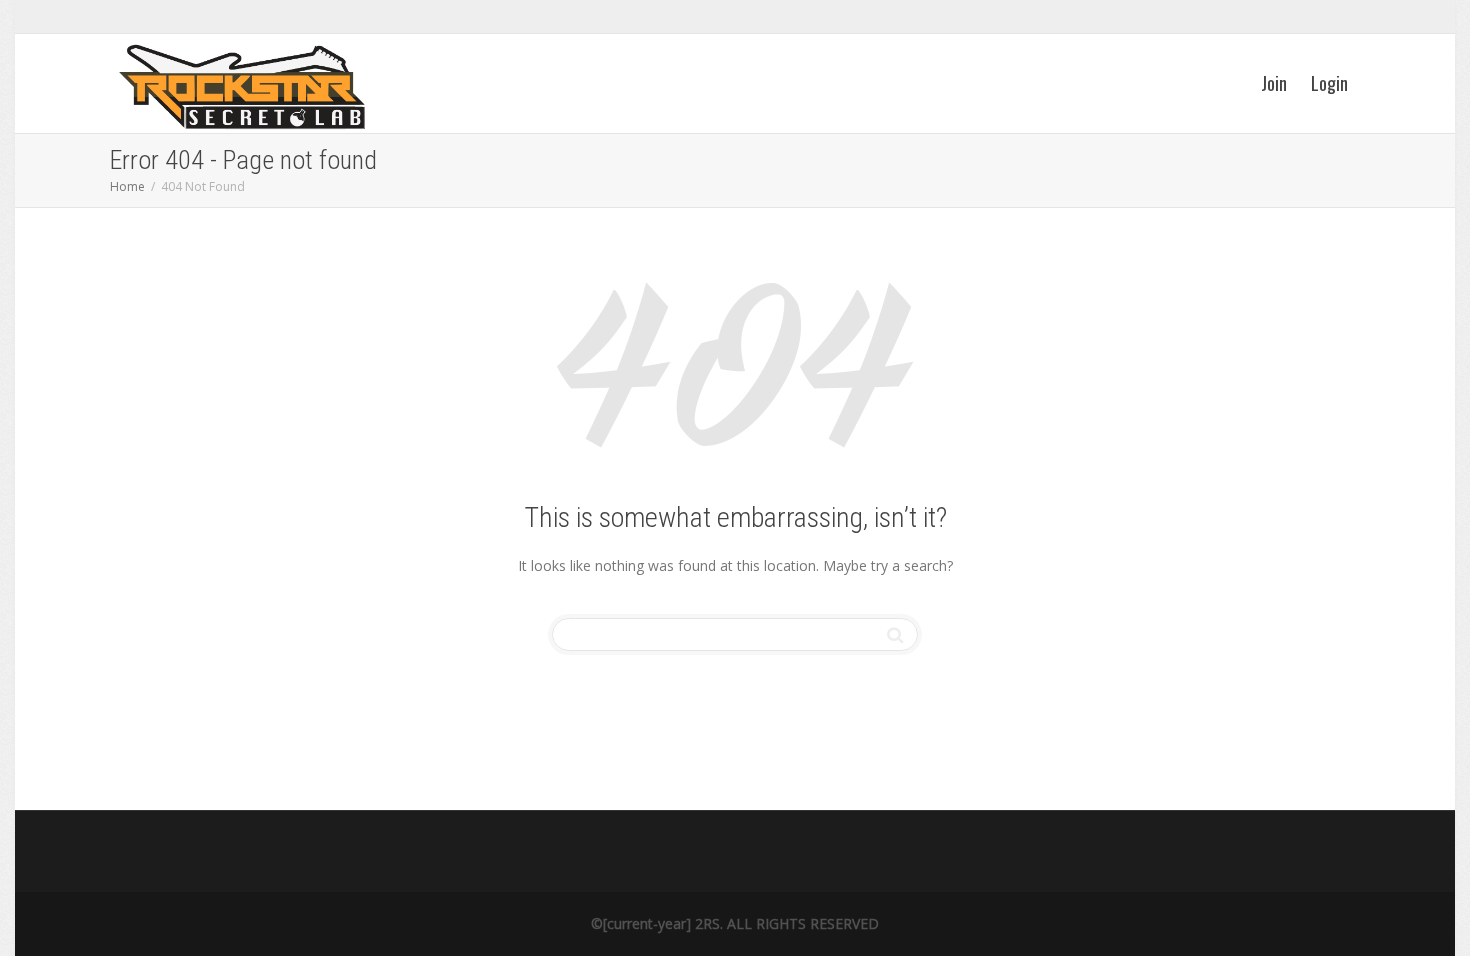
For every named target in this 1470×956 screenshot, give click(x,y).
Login (1329, 83)
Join (1274, 83)
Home (127, 186)
